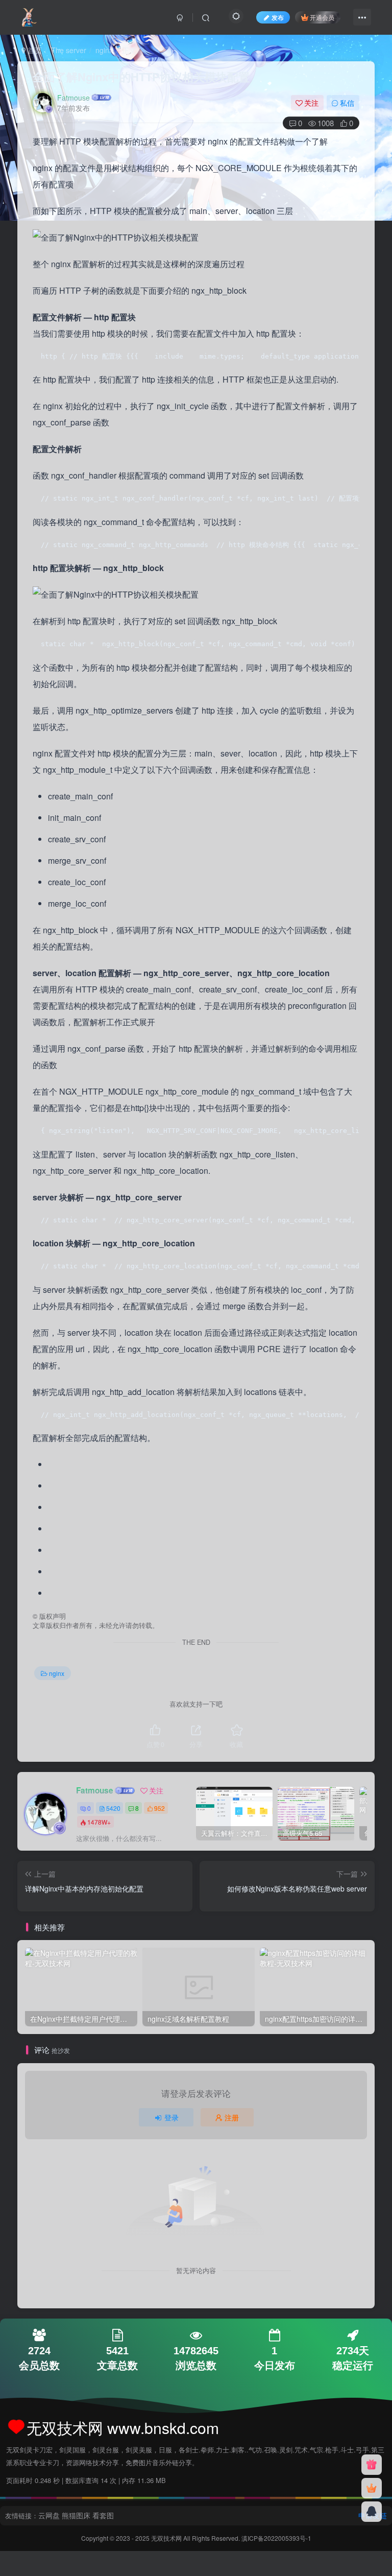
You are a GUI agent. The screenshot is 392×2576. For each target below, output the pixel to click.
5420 (113, 1808)
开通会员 (322, 17)
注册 (232, 2117)
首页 (34, 50)
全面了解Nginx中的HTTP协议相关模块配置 (141, 77)
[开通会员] (372, 2488)
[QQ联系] (372, 2512)
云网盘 (49, 2515)
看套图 (103, 2515)
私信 (347, 103)
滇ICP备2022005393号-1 (276, 2538)
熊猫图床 (76, 2515)
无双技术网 (167, 2538)
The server (69, 50)
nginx (104, 50)
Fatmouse (73, 98)
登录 (171, 2117)
